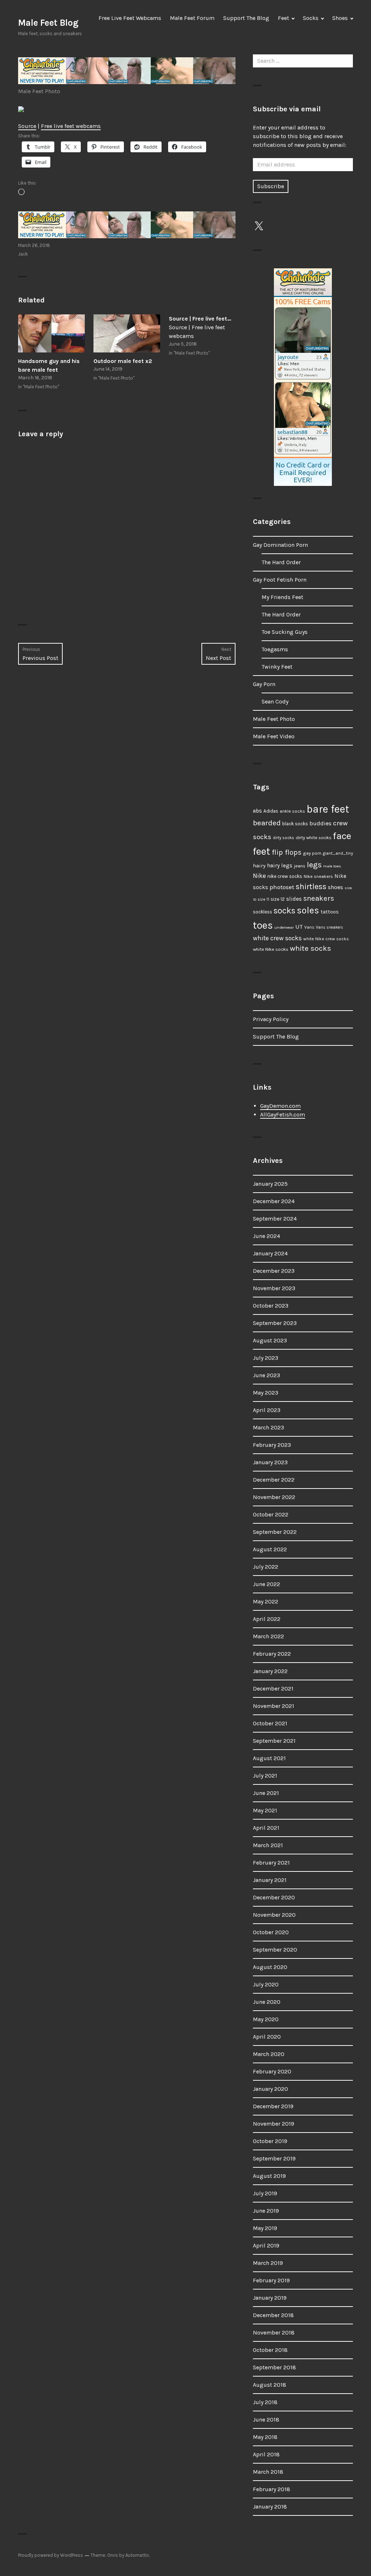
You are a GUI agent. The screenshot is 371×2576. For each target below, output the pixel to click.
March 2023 (268, 1427)
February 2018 (272, 2489)
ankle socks (292, 811)
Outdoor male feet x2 (123, 361)
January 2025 (270, 1184)
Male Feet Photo (39, 91)
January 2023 (270, 1462)
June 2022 (266, 1584)
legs (314, 865)
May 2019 (265, 2228)
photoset (282, 887)
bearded (267, 823)
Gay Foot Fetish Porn (280, 580)
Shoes (340, 18)
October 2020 (271, 1932)
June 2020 (267, 2002)
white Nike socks (271, 949)
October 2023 (271, 1306)
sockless (262, 912)
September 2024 (275, 1219)
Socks (311, 18)
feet (262, 851)
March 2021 (268, 1845)
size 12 (278, 899)
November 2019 (274, 2124)
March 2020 (269, 2054)
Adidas (271, 811)
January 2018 (270, 2507)
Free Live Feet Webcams (130, 18)
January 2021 (270, 1880)
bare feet (328, 809)
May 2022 (266, 1601)
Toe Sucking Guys (285, 632)
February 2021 (271, 1863)
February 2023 (272, 1445)
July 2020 (266, 1984)
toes (263, 925)
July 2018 (265, 2402)
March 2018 (268, 2472)
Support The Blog (246, 18)
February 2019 (271, 2280)
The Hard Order (281, 562)
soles (308, 910)
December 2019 (273, 2106)
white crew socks (277, 938)
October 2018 (270, 2350)
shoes (335, 887)
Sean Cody (275, 701)
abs (257, 811)
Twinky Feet (277, 667)
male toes (332, 866)
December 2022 (274, 1480)
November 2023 (274, 1288)
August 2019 (269, 2176)
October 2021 (270, 1723)
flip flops (287, 852)
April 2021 (266, 1828)
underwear (284, 927)
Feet (284, 18)
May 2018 (265, 2437)
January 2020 (270, 2089)
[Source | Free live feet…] (202, 337)
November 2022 (274, 1497)
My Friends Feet (282, 597)
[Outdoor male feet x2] (127, 333)
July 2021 (265, 1776)
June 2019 (266, 2211)
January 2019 (270, 2298)
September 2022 (275, 1532)
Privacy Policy (271, 1019)
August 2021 (269, 1758)
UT (299, 926)
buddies (320, 823)
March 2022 (268, 1636)
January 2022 (270, 1671)
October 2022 (271, 1514)
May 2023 (266, 1393)
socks (284, 911)
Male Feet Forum (192, 18)
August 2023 (270, 1340)
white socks (310, 948)
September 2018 (274, 2367)
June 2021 (266, 1793)
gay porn (312, 853)
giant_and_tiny (338, 853)
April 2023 (267, 1410)
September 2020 (275, 1950)
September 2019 (274, 2158)
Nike (259, 876)
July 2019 (265, 2193)
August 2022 (270, 1549)
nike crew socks (285, 876)
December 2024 (274, 1201)
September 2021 (274, 1741)
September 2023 (275, 1323)
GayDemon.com (280, 1106)
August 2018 (270, 2385)
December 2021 (273, 1689)
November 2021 (274, 1706)
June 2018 (266, 2420)
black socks (295, 824)
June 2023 (266, 1375)
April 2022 (267, 1619)
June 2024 (266, 1236)
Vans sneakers (330, 927)
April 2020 (267, 2037)
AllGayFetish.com (283, 1114)
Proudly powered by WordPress (51, 2555)
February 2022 (272, 1654)
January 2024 (270, 1253)
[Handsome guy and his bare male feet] (51, 333)
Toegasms (275, 649)
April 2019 (266, 2245)
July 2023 (266, 1358)
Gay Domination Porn (280, 545)
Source (27, 126)
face (342, 836)
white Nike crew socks (326, 939)
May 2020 (266, 2019)
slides (294, 899)
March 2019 (268, 2263)
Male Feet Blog (48, 23)
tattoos (330, 912)
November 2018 (274, 2333)
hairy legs (280, 866)
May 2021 (265, 1810)
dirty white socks (314, 837)
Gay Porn (264, 684)
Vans (309, 927)
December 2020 (274, 1897)
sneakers (319, 898)
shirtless (311, 887)
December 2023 (274, 1271)
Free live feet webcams (71, 126)
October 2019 (270, 2141)
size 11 (263, 899)
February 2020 (272, 2071)
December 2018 (273, 2315)
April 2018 (266, 2454)
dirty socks (284, 838)
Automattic (137, 2555)
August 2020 (270, 1967)
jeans (300, 866)
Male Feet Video (274, 736)
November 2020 (274, 1915)
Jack (23, 254)
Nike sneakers (318, 876)
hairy (259, 866)
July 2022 (266, 1567)
